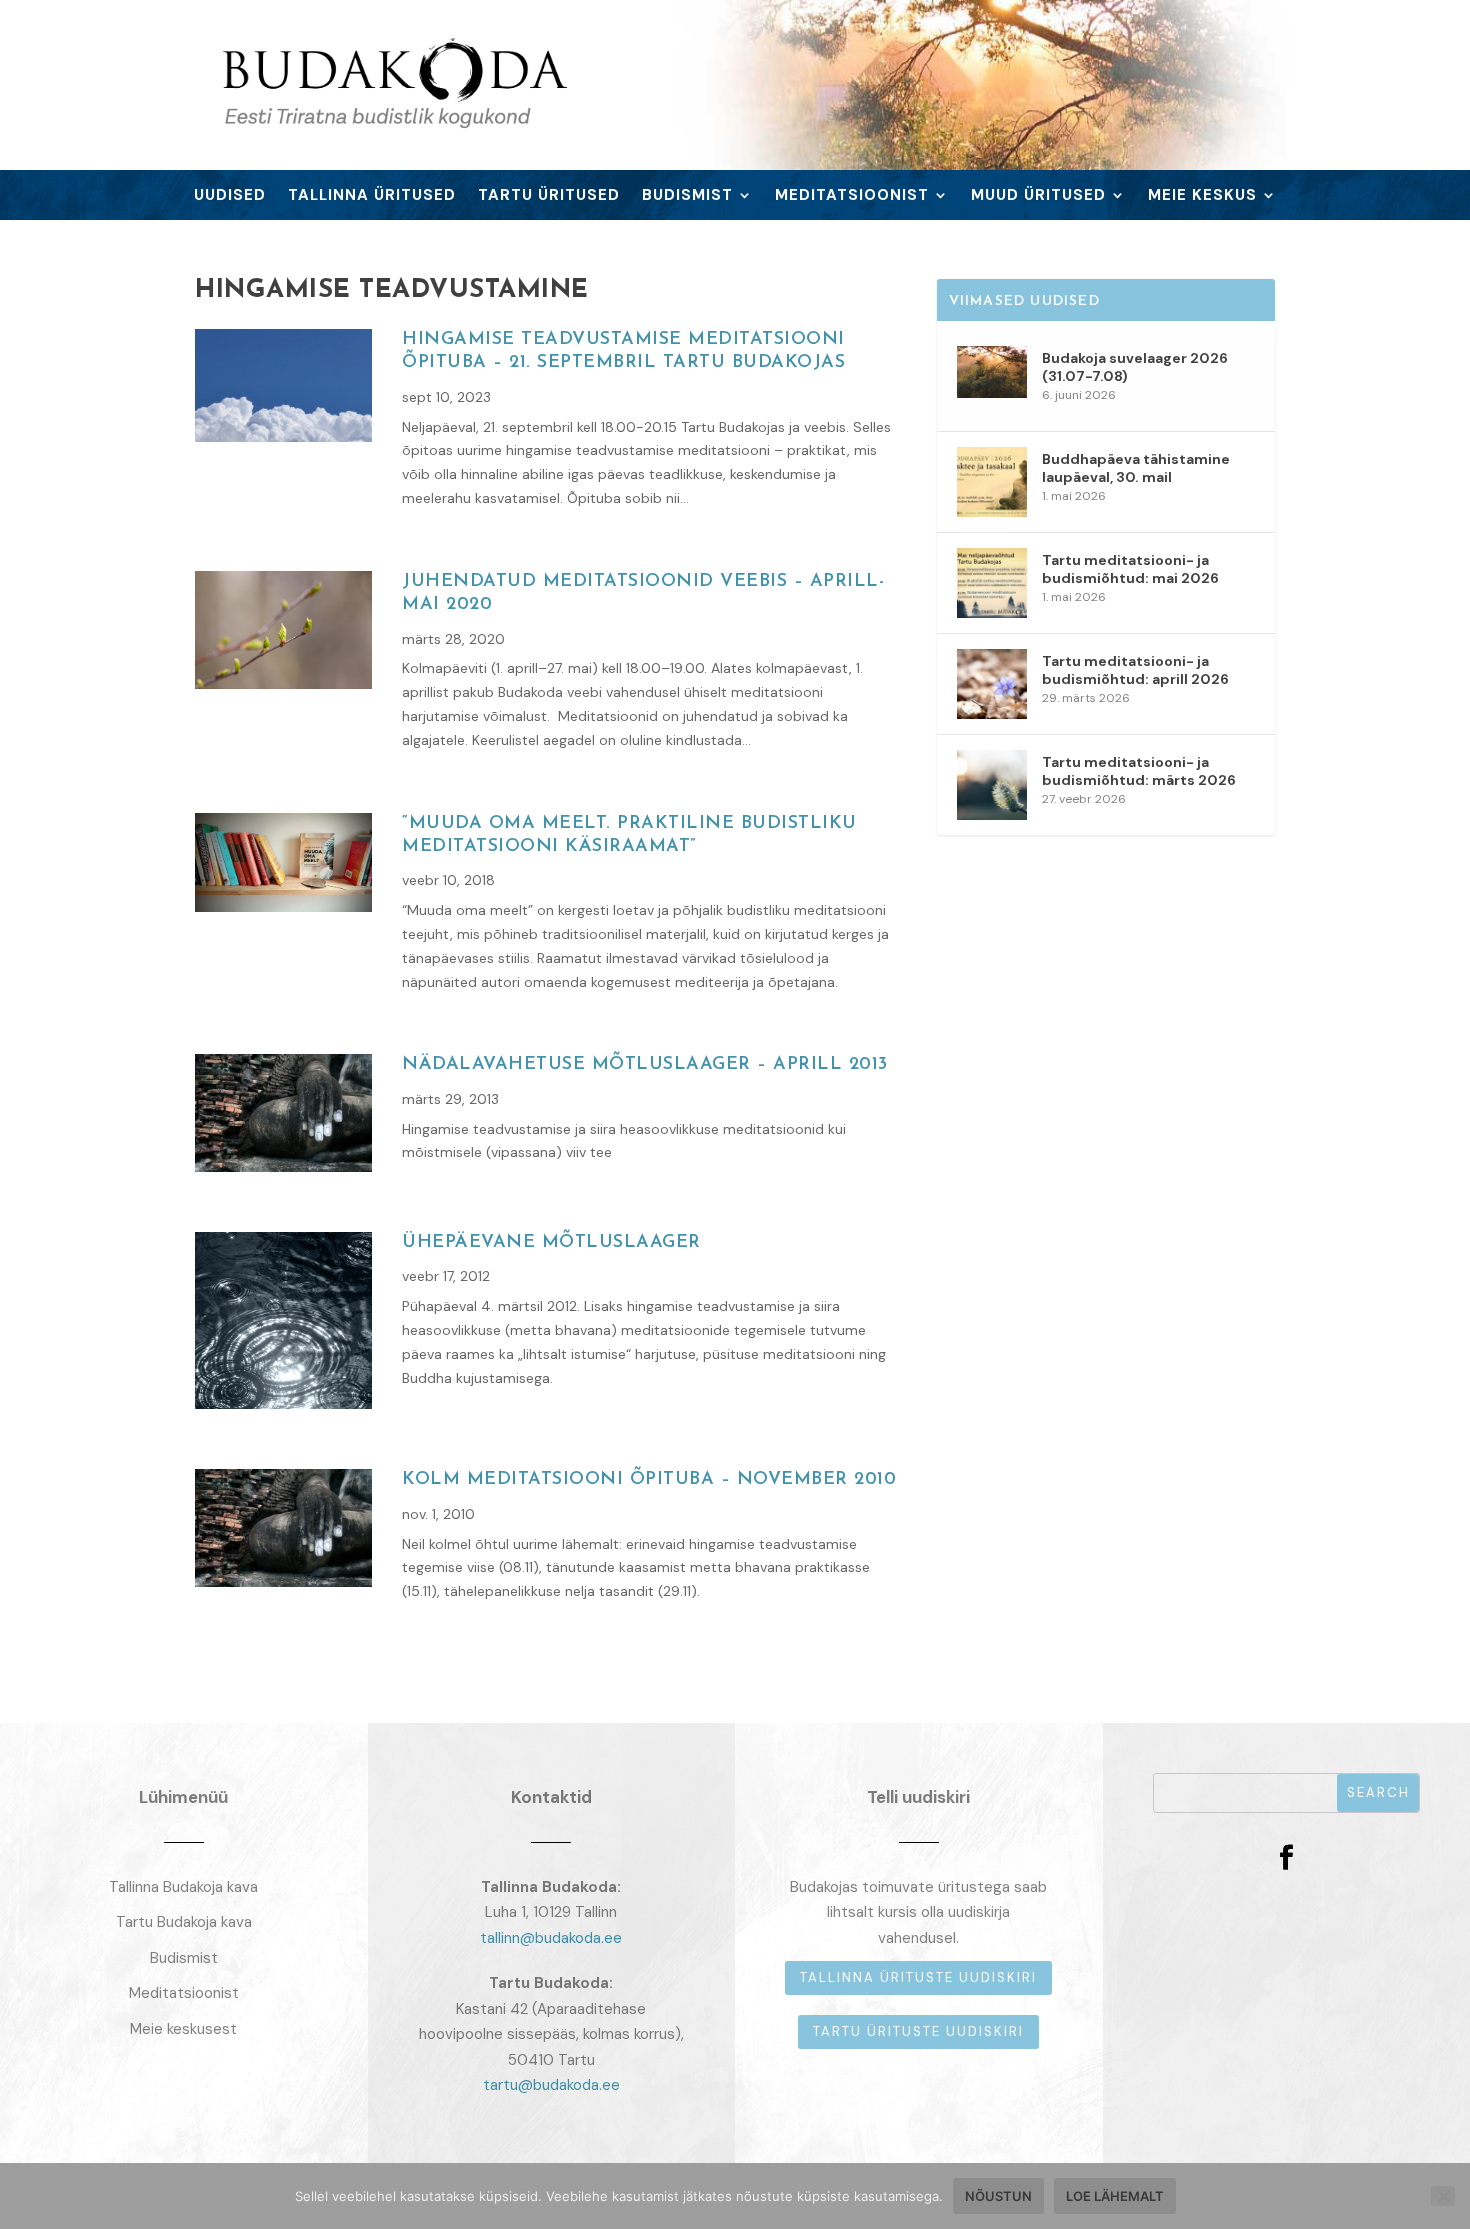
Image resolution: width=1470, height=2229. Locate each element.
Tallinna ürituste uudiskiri (918, 1977)
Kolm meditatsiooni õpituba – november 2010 (649, 1480)
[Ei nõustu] (1443, 2196)
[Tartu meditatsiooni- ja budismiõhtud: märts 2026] (992, 785)
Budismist (687, 196)
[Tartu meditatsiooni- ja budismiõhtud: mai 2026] (992, 583)
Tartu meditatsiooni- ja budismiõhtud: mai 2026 (1130, 569)
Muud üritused (1038, 196)
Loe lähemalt (1115, 2196)
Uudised (230, 196)
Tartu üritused (549, 196)
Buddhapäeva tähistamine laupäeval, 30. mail (1136, 468)
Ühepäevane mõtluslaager (551, 1243)
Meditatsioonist (852, 196)
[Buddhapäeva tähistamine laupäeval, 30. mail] (992, 482)
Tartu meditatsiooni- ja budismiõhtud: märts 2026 (1139, 771)
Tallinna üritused (372, 196)
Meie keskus (1202, 196)
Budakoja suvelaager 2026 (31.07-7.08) (1135, 367)
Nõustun (998, 2196)
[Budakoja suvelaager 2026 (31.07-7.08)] (992, 381)
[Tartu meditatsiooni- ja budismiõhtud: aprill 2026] (992, 684)
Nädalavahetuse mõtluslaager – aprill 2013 (645, 1065)
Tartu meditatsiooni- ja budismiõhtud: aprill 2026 (1135, 670)
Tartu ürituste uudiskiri (918, 2031)
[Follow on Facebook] (1286, 1858)
